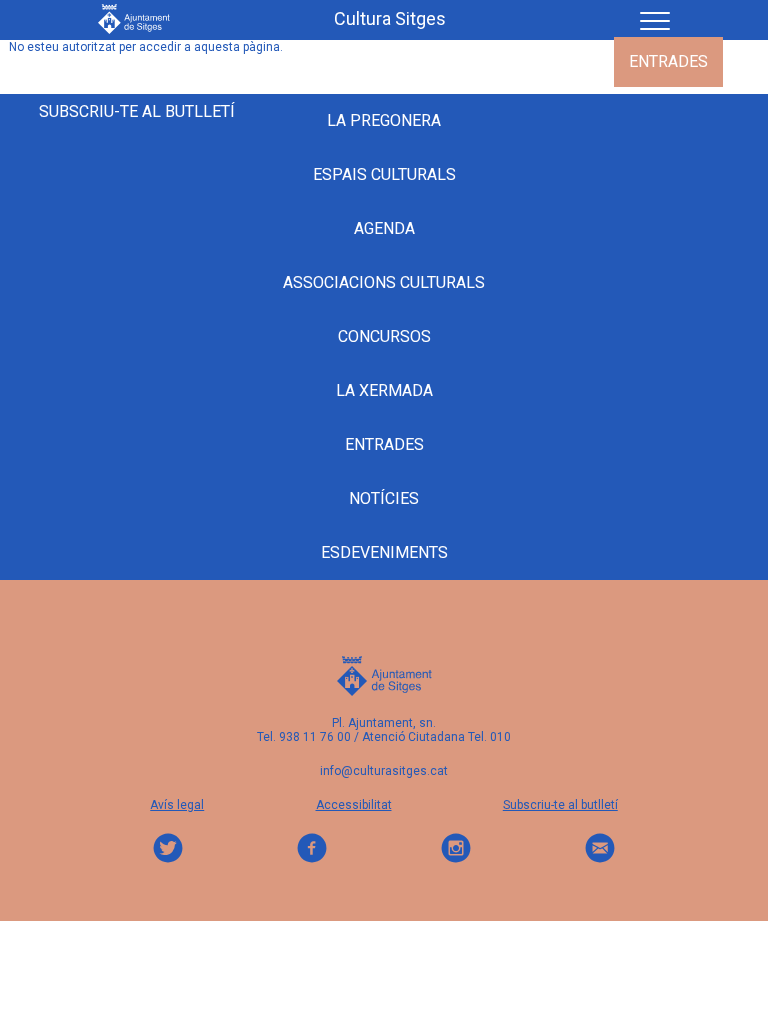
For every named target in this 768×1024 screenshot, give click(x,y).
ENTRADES (384, 444)
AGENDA (384, 228)
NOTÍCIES (384, 498)
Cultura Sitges (390, 19)
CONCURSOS (384, 336)
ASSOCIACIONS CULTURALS (384, 282)
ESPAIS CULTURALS (384, 174)
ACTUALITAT (83, 61)
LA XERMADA (384, 390)
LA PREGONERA (372, 61)
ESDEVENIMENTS (221, 61)
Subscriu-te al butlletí (137, 111)
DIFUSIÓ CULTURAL (529, 61)
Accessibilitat (354, 805)
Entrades (668, 61)
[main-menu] (647, 18)
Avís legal (177, 805)
